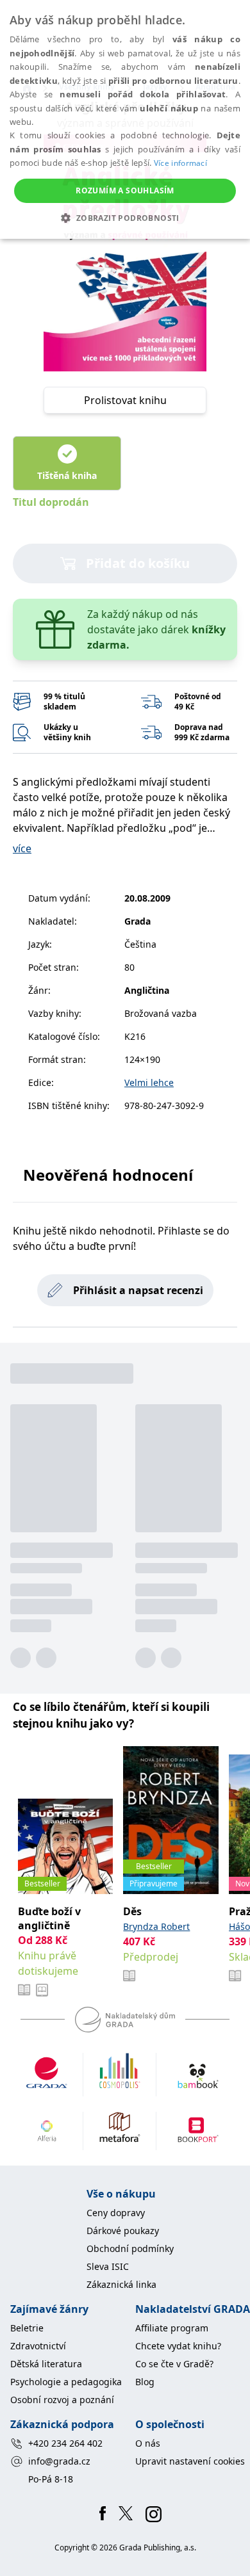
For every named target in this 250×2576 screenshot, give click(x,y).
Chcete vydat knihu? (178, 2346)
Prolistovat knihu (125, 400)
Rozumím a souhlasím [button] (125, 190)
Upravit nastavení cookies (190, 2461)
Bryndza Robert (156, 1926)
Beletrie (27, 2328)
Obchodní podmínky (130, 2248)
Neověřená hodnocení (108, 1175)
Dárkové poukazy (123, 2231)
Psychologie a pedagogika (66, 2382)
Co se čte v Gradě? (174, 2364)
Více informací (180, 163)
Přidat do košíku (138, 563)
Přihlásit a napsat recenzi (138, 1290)
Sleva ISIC (108, 2266)
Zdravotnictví (38, 2346)
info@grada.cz (59, 2461)
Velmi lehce (149, 1082)
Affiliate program (172, 2328)
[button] (125, 218)
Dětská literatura (46, 2364)
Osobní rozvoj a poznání (62, 2400)
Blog (145, 2382)
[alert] (125, 119)
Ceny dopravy (116, 2213)
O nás (148, 2443)
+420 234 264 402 (65, 2443)
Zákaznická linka (121, 2284)
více (22, 848)
